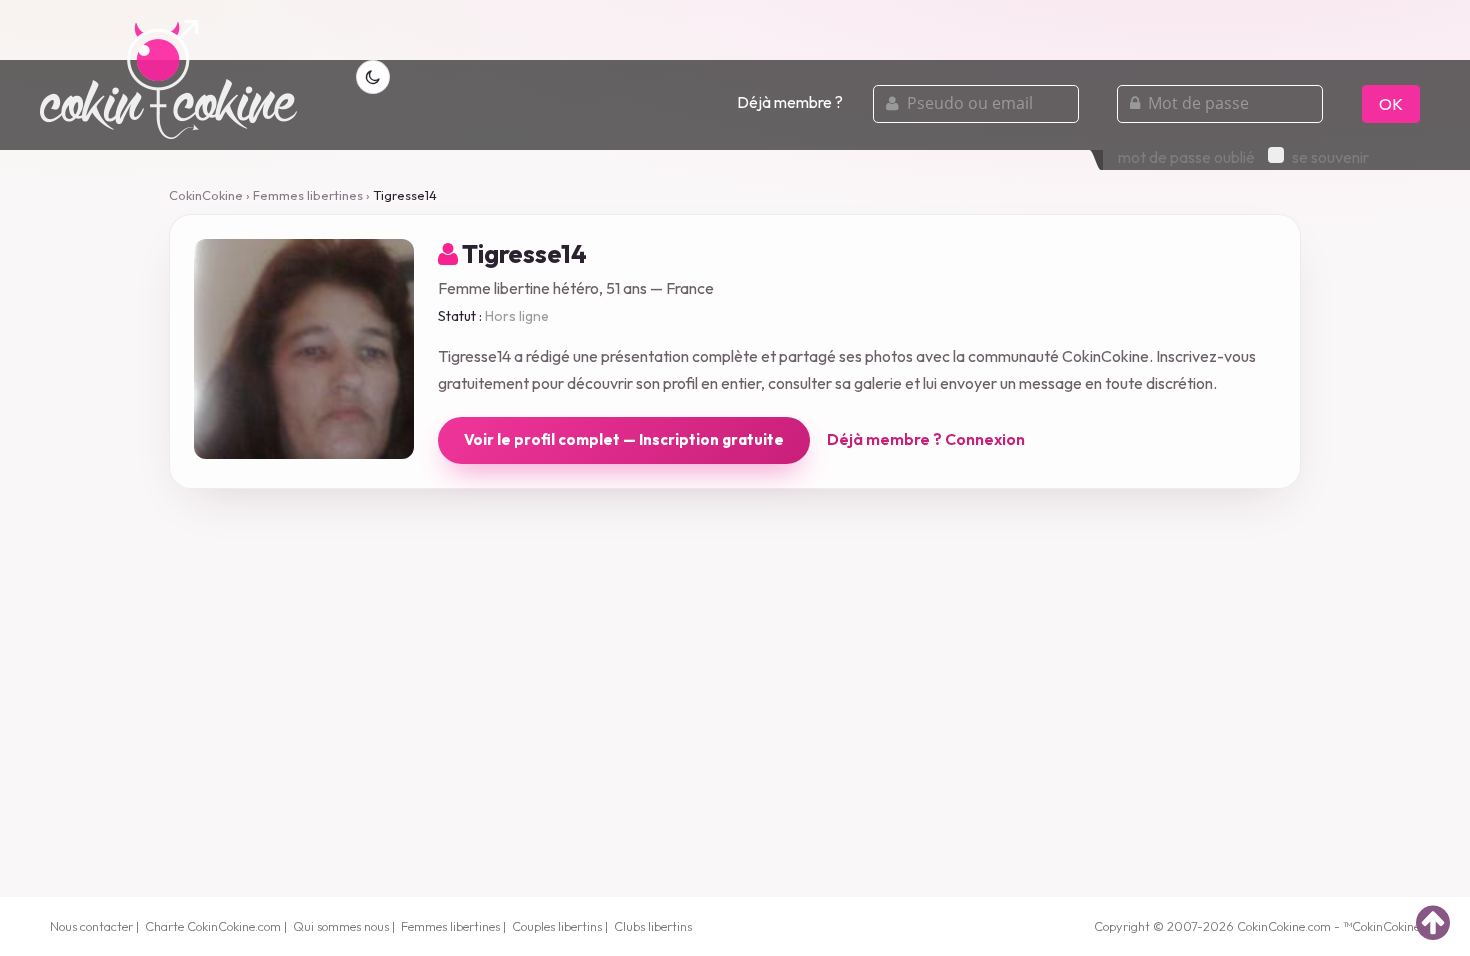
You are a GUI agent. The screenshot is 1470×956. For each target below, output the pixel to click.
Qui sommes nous (341, 926)
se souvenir (1330, 157)
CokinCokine (206, 195)
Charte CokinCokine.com (213, 926)
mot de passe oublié (1186, 157)
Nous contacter (91, 926)
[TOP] (1433, 922)
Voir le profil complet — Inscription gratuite (624, 439)
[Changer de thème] (373, 77)
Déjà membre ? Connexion (926, 439)
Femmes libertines (308, 195)
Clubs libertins (653, 926)
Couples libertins (557, 926)
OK (1391, 104)
